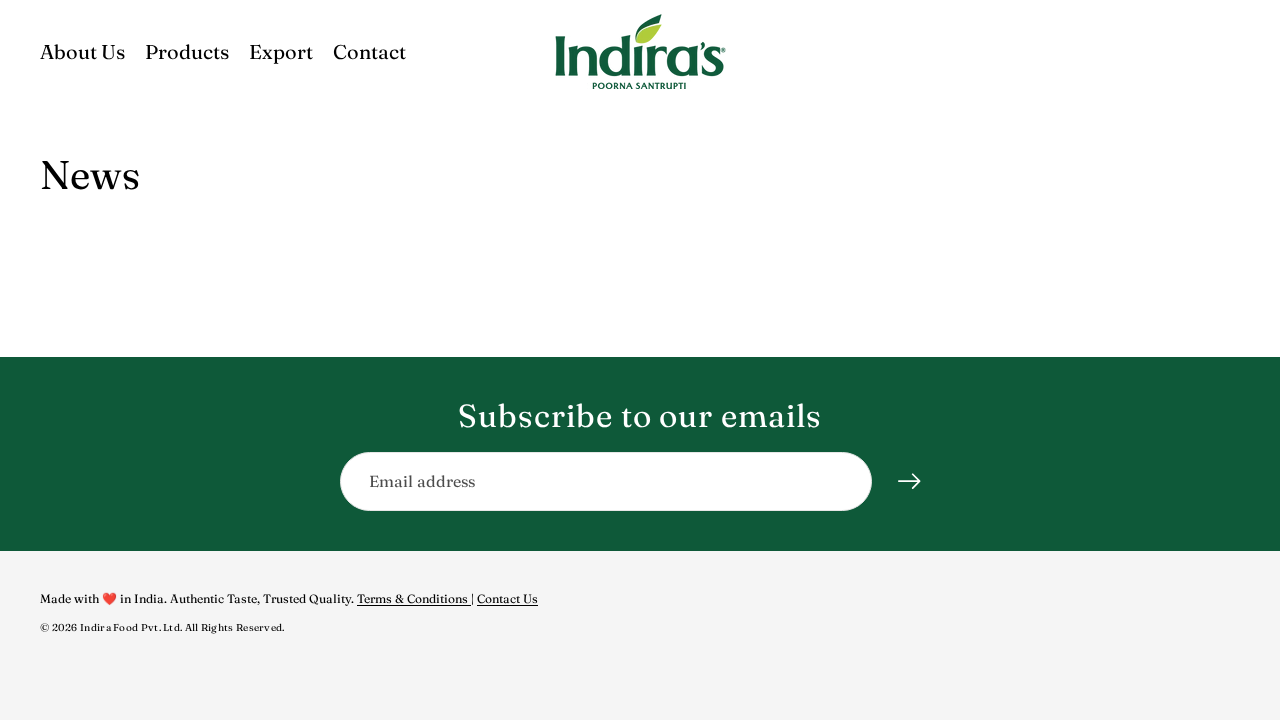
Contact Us (507, 598)
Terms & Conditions (414, 598)
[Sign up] (910, 482)
